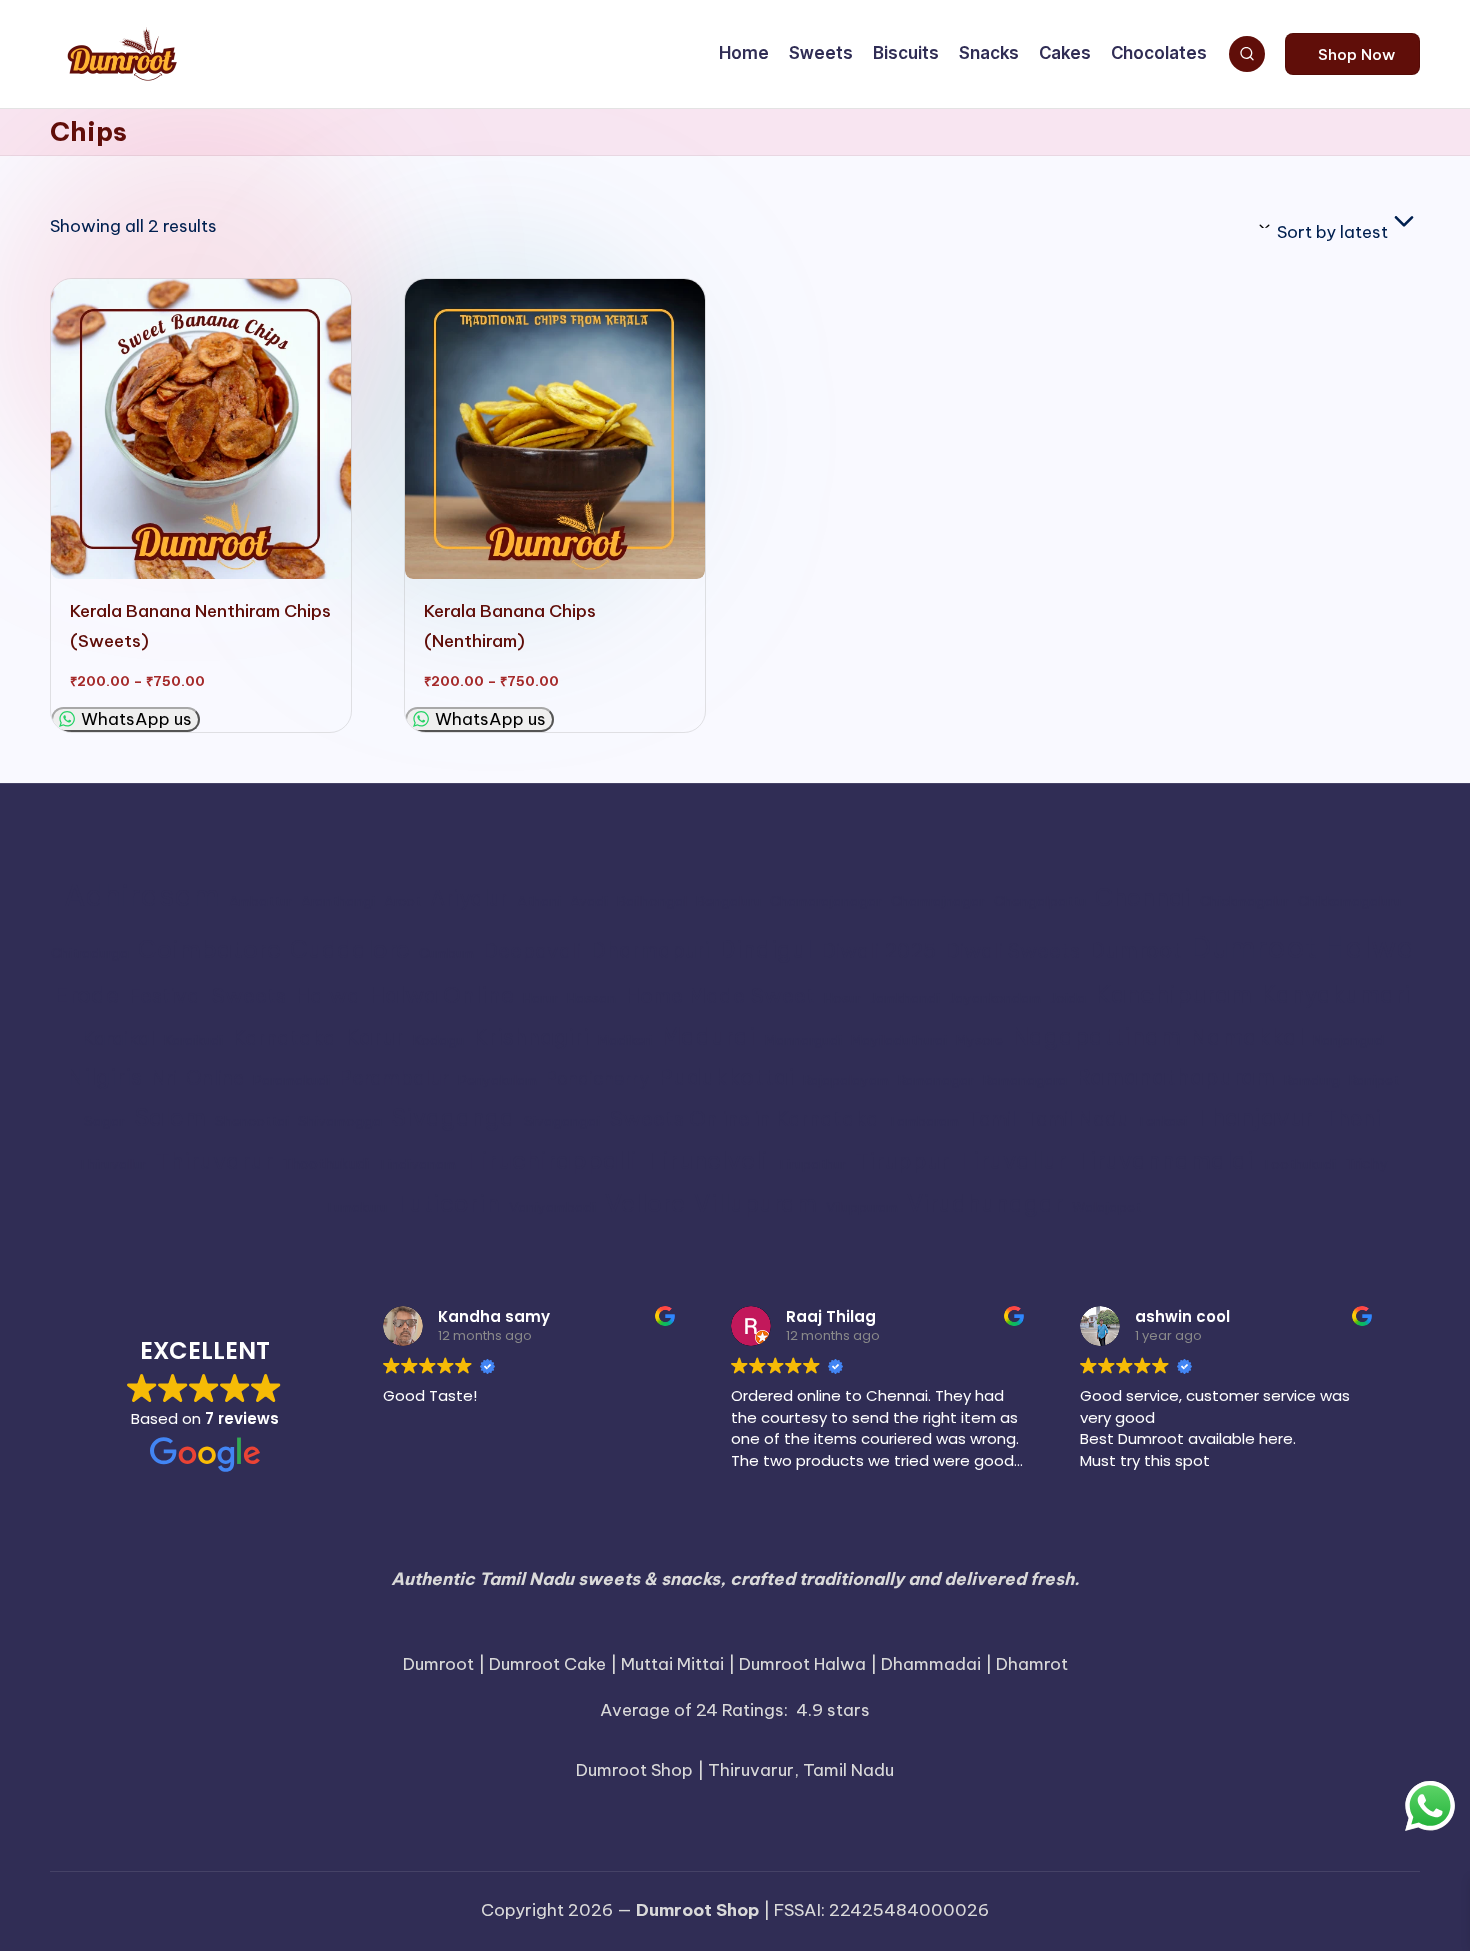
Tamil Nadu (1076, 1118)
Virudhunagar (985, 1203)
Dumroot (1135, 950)
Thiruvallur (112, 1164)
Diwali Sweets (1012, 950)
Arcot (402, 901)
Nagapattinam (1096, 1036)
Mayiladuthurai (899, 1040)
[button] (1352, 54)
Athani (539, 901)
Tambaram (923, 1121)
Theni (1352, 1118)
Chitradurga (90, 953)
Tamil (992, 1118)
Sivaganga (453, 1117)
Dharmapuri (650, 950)
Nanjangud (1348, 1040)
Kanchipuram (1173, 994)
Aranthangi (338, 901)
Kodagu (438, 1040)
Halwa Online (441, 995)
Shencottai (252, 1121)
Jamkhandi (905, 998)
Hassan (591, 998)
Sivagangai (562, 1121)
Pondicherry (597, 1079)
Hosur (842, 998)
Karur (374, 1037)
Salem (170, 1117)
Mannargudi (803, 1040)
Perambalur (394, 1077)
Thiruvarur (214, 1160)
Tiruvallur (1012, 1160)
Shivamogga (340, 1121)
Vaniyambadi (552, 1207)
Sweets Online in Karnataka (744, 1118)
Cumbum (446, 953)
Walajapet (1106, 1207)
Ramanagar (936, 1080)
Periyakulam (497, 1080)
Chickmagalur (1244, 901)
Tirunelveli (707, 1160)
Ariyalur (469, 898)
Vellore (645, 1202)
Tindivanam (417, 1164)
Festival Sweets (207, 995)
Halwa (327, 995)
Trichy (1366, 1164)
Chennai (1143, 897)
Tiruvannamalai (1164, 1160)
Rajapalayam (846, 1080)
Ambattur (260, 901)
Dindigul (765, 949)
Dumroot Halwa (1303, 947)
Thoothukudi (325, 1164)
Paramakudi (291, 1080)
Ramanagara (1025, 1080)
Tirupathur (811, 1164)
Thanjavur (1255, 1117)
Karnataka (284, 1037)
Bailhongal (652, 901)
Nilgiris (104, 1077)
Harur (540, 998)
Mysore (979, 1040)
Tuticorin (448, 1203)
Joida (1068, 998)
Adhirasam (142, 895)
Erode (86, 994)
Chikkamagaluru (1349, 901)
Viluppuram (862, 1207)
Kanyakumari (1336, 994)
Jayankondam (995, 998)
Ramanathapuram (1175, 1076)
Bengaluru (728, 901)
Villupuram (755, 1203)
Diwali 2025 (878, 950)
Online (215, 1077)
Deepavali (532, 950)
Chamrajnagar (938, 901)
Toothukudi (1299, 1164)
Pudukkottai (726, 1076)
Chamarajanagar (826, 901)
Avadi (589, 901)
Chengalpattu (1040, 901)
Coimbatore (209, 949)
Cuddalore (350, 949)
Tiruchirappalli (551, 1160)
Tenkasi (1162, 1121)
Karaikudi (193, 1040)
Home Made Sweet (720, 995)
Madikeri (625, 1040)
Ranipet (1374, 1080)
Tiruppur (902, 1161)
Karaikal (118, 1038)
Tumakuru (356, 1207)
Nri (164, 1077)
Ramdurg (1312, 1080)
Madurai (708, 1036)
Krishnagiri (531, 1037)
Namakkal (1247, 1036)
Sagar (104, 1121)
